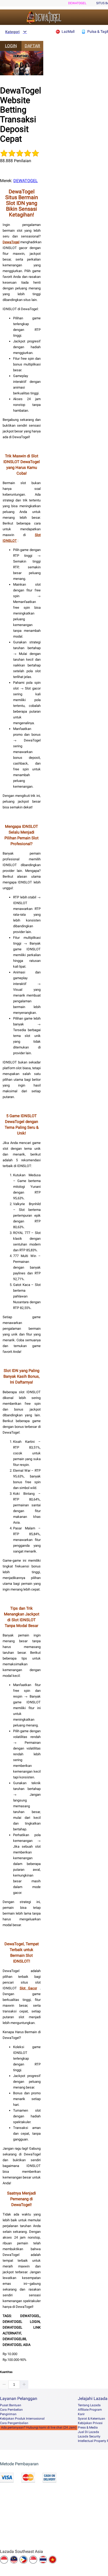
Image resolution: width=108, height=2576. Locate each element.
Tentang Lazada (89, 2405)
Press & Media (88, 2427)
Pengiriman (8, 2414)
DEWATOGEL (77, 3)
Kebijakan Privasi (90, 2423)
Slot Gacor (28, 1988)
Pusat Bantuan (11, 2405)
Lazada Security (89, 2436)
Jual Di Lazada (88, 2432)
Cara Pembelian (11, 2410)
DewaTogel (11, 242)
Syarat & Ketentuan (91, 2419)
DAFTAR (32, 46)
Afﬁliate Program (90, 2410)
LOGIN (11, 46)
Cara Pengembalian (14, 2423)
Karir (81, 2414)
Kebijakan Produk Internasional (22, 2419)
